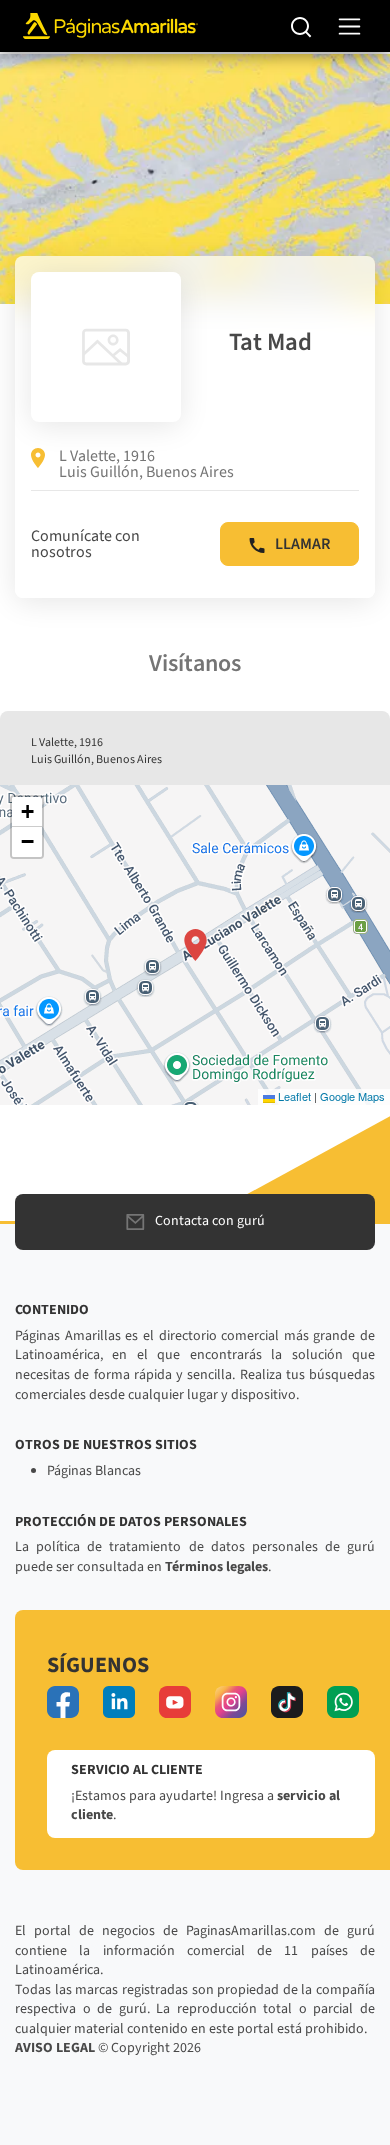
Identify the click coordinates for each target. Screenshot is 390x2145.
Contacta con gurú (210, 1221)
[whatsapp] (343, 1702)
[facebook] (63, 1702)
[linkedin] (119, 1702)
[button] (195, 945)
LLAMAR (302, 544)
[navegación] (349, 26)
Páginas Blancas (94, 1471)
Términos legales (216, 1567)
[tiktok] (287, 1702)
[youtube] (175, 1702)
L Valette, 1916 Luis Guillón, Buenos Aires (146, 464)
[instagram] (231, 1702)
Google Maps (352, 1096)
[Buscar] (301, 26)
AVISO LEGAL (55, 2048)
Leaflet (293, 1096)
